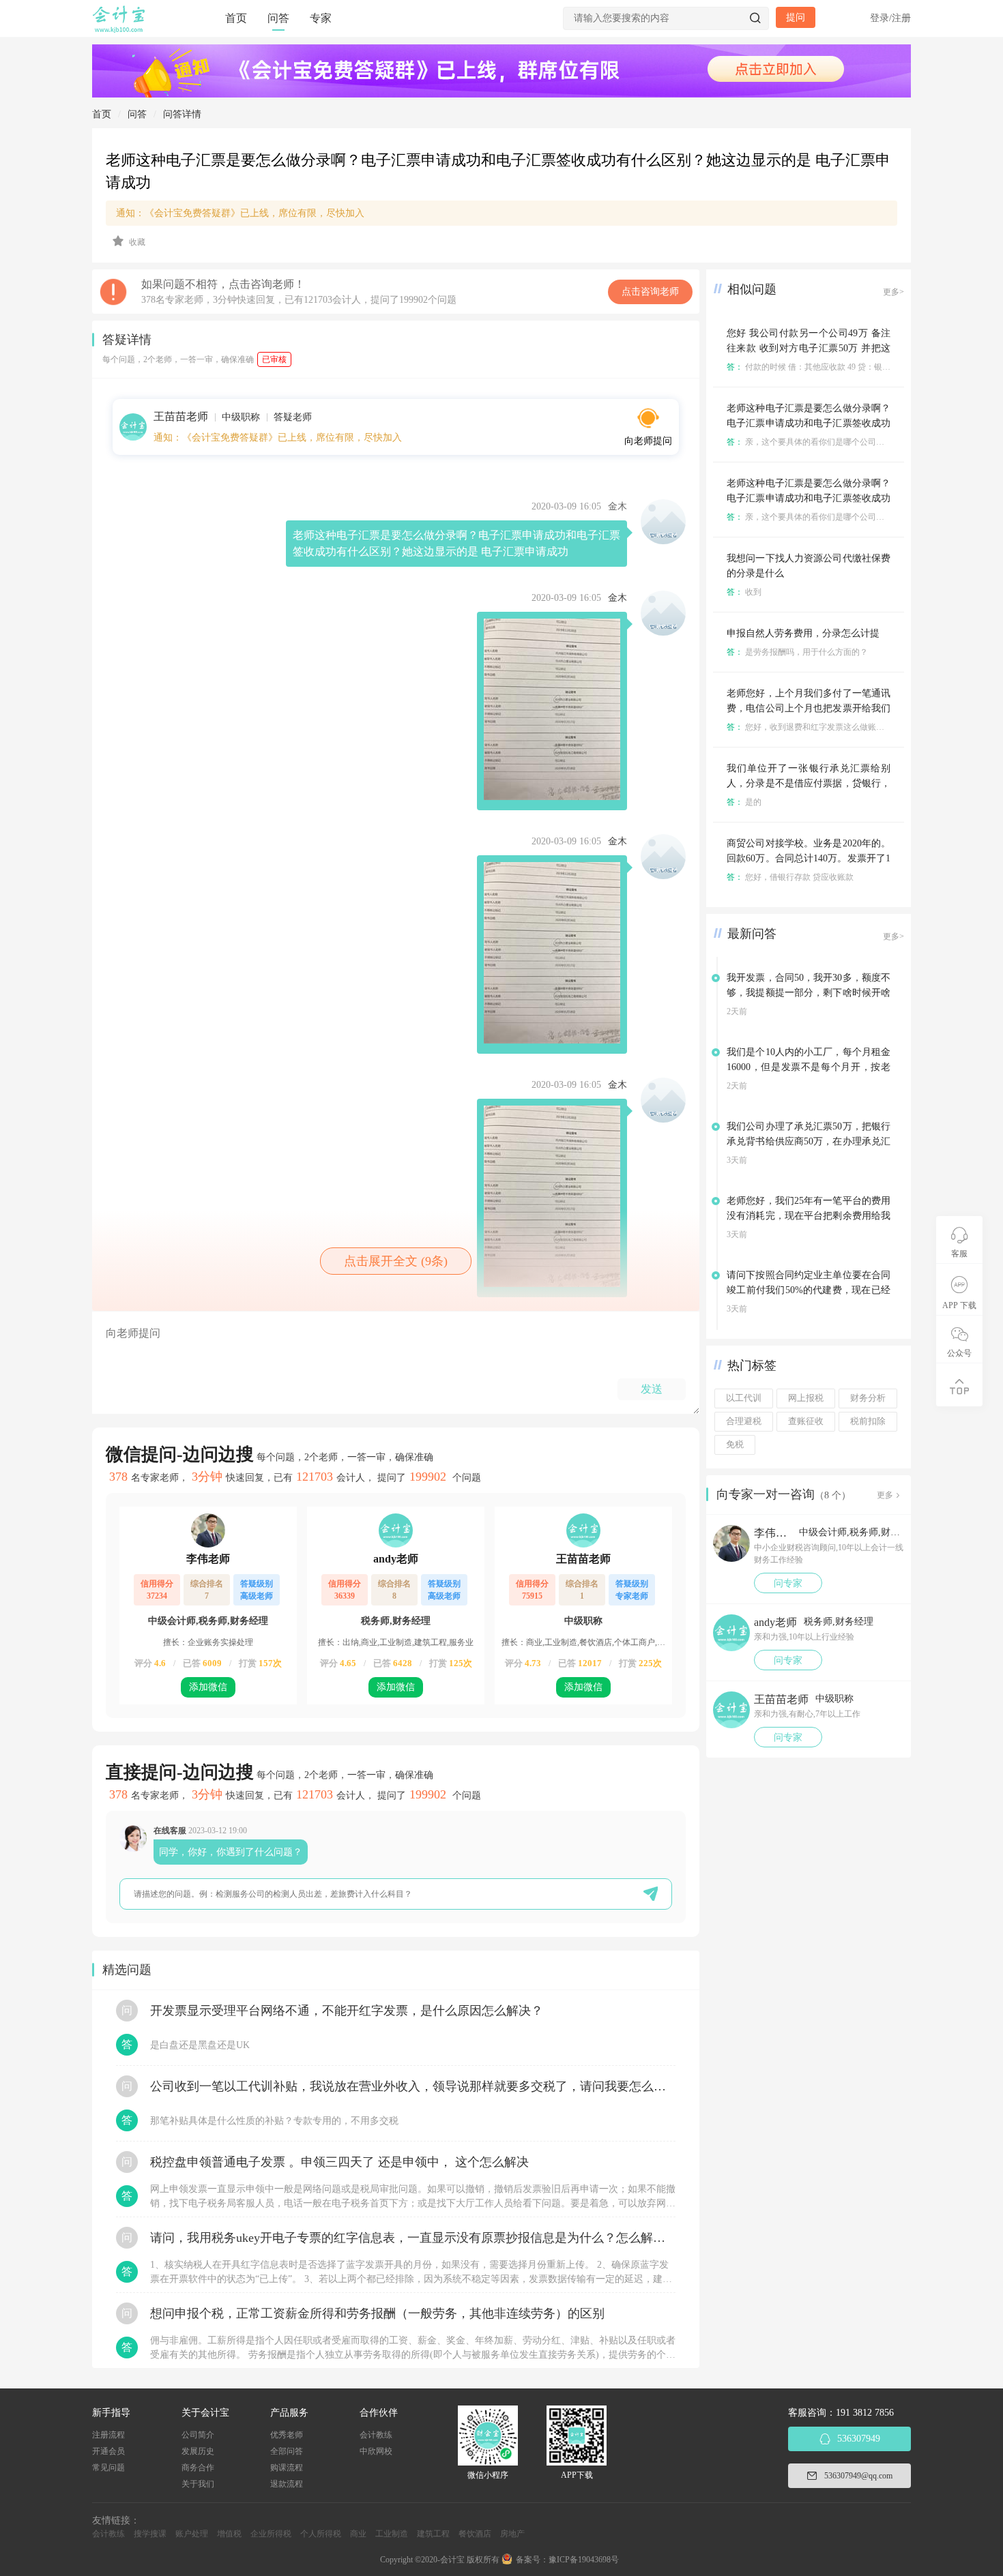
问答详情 (182, 114)
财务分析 (868, 1398)
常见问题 (108, 2468)
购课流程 (287, 2468)
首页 (236, 18)
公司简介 (198, 2435)
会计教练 (376, 2435)
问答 (278, 18)
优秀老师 (287, 2435)
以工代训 (744, 1398)
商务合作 (198, 2468)
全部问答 (287, 2451)
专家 (321, 18)
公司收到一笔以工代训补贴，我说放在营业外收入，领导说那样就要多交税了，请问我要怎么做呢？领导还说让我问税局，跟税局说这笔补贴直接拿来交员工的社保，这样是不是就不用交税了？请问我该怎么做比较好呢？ (413, 2086)
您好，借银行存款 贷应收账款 (790, 877)
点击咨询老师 (650, 292)
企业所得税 (271, 2534)
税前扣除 (868, 1421)
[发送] (651, 1894)
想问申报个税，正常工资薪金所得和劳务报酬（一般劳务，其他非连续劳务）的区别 (377, 2313)
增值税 (229, 2534)
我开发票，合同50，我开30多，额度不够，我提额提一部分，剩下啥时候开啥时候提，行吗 (809, 993)
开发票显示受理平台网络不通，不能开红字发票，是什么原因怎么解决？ (347, 2011)
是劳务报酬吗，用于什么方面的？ (797, 652)
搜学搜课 (150, 2534)
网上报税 (806, 1398)
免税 (735, 1445)
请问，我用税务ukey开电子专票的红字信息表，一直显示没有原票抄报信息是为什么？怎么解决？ (413, 2238)
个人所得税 (321, 2534)
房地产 (512, 2534)
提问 (796, 17)
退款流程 (287, 2484)
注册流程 (108, 2435)
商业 (358, 2534)
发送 (652, 1389)
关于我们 (198, 2484)
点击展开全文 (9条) (396, 1261)
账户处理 (192, 2534)
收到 (744, 592)
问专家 (788, 1583)
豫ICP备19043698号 (584, 2560)
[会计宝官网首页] (120, 30)
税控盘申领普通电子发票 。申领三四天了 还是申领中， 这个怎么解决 (339, 2162)
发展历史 (198, 2451)
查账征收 (806, 1421)
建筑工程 (433, 2534)
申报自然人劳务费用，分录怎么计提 (803, 633)
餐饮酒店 (475, 2534)
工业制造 (392, 2534)
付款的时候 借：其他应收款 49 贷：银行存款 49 (822, 367)
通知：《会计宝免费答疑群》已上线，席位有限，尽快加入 (240, 213)
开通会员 (108, 2451)
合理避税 (744, 1421)
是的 (744, 802)
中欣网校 (376, 2451)
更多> (893, 292)
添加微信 (208, 1687)
